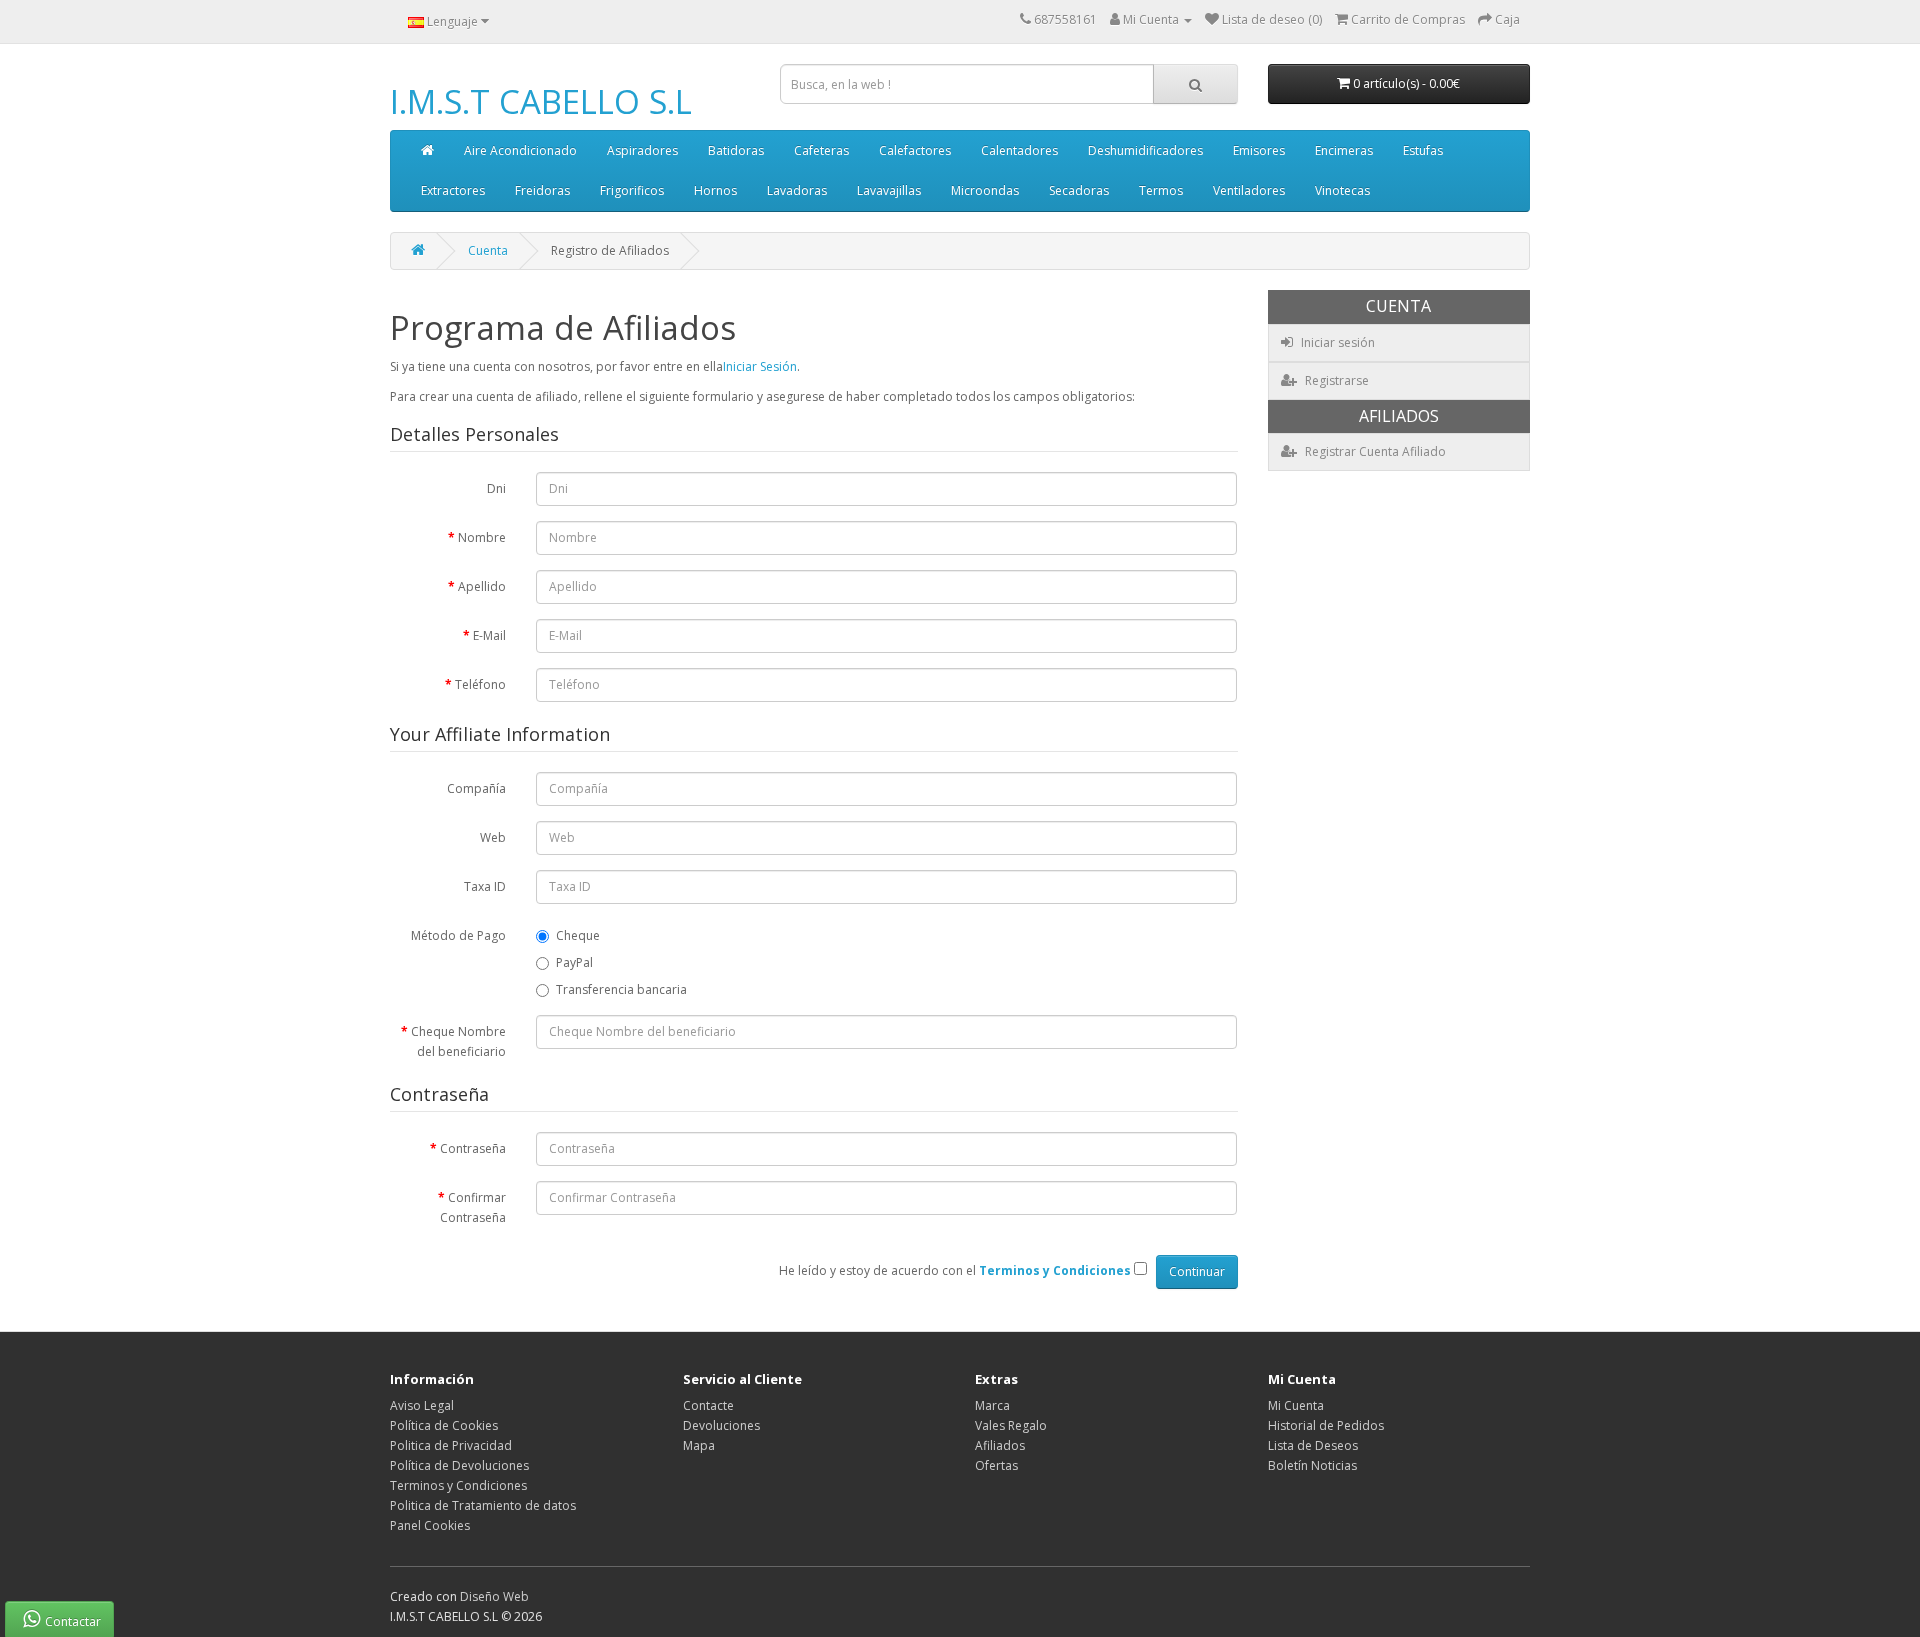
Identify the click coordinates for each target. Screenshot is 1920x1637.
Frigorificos (632, 190)
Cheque (578, 935)
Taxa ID (485, 886)
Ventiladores (1249, 190)
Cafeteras (821, 150)
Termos (1161, 190)
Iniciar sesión (1336, 342)
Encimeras (1344, 150)
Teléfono (480, 684)
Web (493, 837)
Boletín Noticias (1312, 1465)
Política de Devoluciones (459, 1465)
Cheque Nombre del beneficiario (458, 1041)
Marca (992, 1405)
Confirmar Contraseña (473, 1207)
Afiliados (1000, 1445)
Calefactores (915, 150)
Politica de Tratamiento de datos (483, 1505)
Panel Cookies (430, 1525)
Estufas (1423, 150)
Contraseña (473, 1148)
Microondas (985, 190)
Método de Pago (458, 935)
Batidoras (736, 150)
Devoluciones (721, 1425)
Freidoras (542, 190)
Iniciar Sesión (760, 366)
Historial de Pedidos (1326, 1425)
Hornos (715, 190)
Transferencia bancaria (621, 989)
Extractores (453, 190)
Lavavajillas (889, 190)
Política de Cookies (444, 1425)
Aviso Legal (422, 1405)
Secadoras (1079, 190)
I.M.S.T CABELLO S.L (541, 101)
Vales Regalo (1011, 1425)
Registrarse (1335, 380)
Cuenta (488, 250)
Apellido (482, 586)
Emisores (1259, 150)
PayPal (574, 962)
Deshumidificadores (1145, 150)
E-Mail (489, 635)
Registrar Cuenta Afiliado (1374, 451)
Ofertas (996, 1465)
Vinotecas (1342, 190)
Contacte (708, 1405)
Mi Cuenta (1296, 1405)
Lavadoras (797, 190)
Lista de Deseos (1313, 1445)
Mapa (699, 1445)
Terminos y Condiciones (458, 1485)
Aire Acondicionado (520, 150)
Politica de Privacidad (451, 1445)
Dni (496, 488)
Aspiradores (642, 150)
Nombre (482, 537)
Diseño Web (494, 1596)
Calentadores (1019, 150)
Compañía (476, 788)
